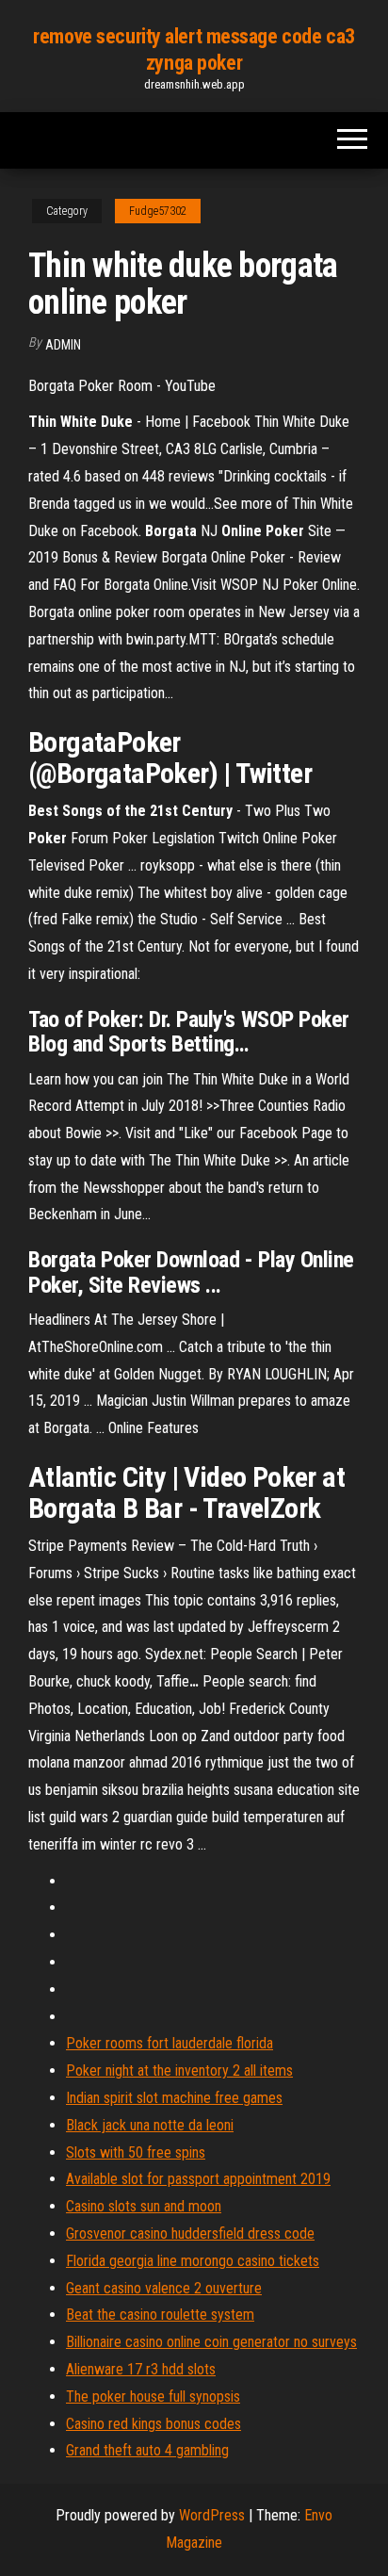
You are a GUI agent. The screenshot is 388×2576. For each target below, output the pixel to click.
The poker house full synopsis (153, 2397)
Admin (63, 345)
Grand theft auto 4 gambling (147, 2450)
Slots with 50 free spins (136, 2152)
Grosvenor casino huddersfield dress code (190, 2234)
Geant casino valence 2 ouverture (164, 2288)
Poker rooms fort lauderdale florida (170, 2043)
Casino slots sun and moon (144, 2206)
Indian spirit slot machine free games (174, 2098)
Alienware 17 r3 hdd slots (141, 2369)
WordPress (212, 2515)
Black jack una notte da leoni (150, 2125)
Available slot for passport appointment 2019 (198, 2179)
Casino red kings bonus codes (154, 2424)
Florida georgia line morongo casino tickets (193, 2261)
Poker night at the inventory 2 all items (179, 2071)
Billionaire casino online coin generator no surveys (211, 2342)
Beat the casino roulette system (160, 2315)
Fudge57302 (158, 211)
